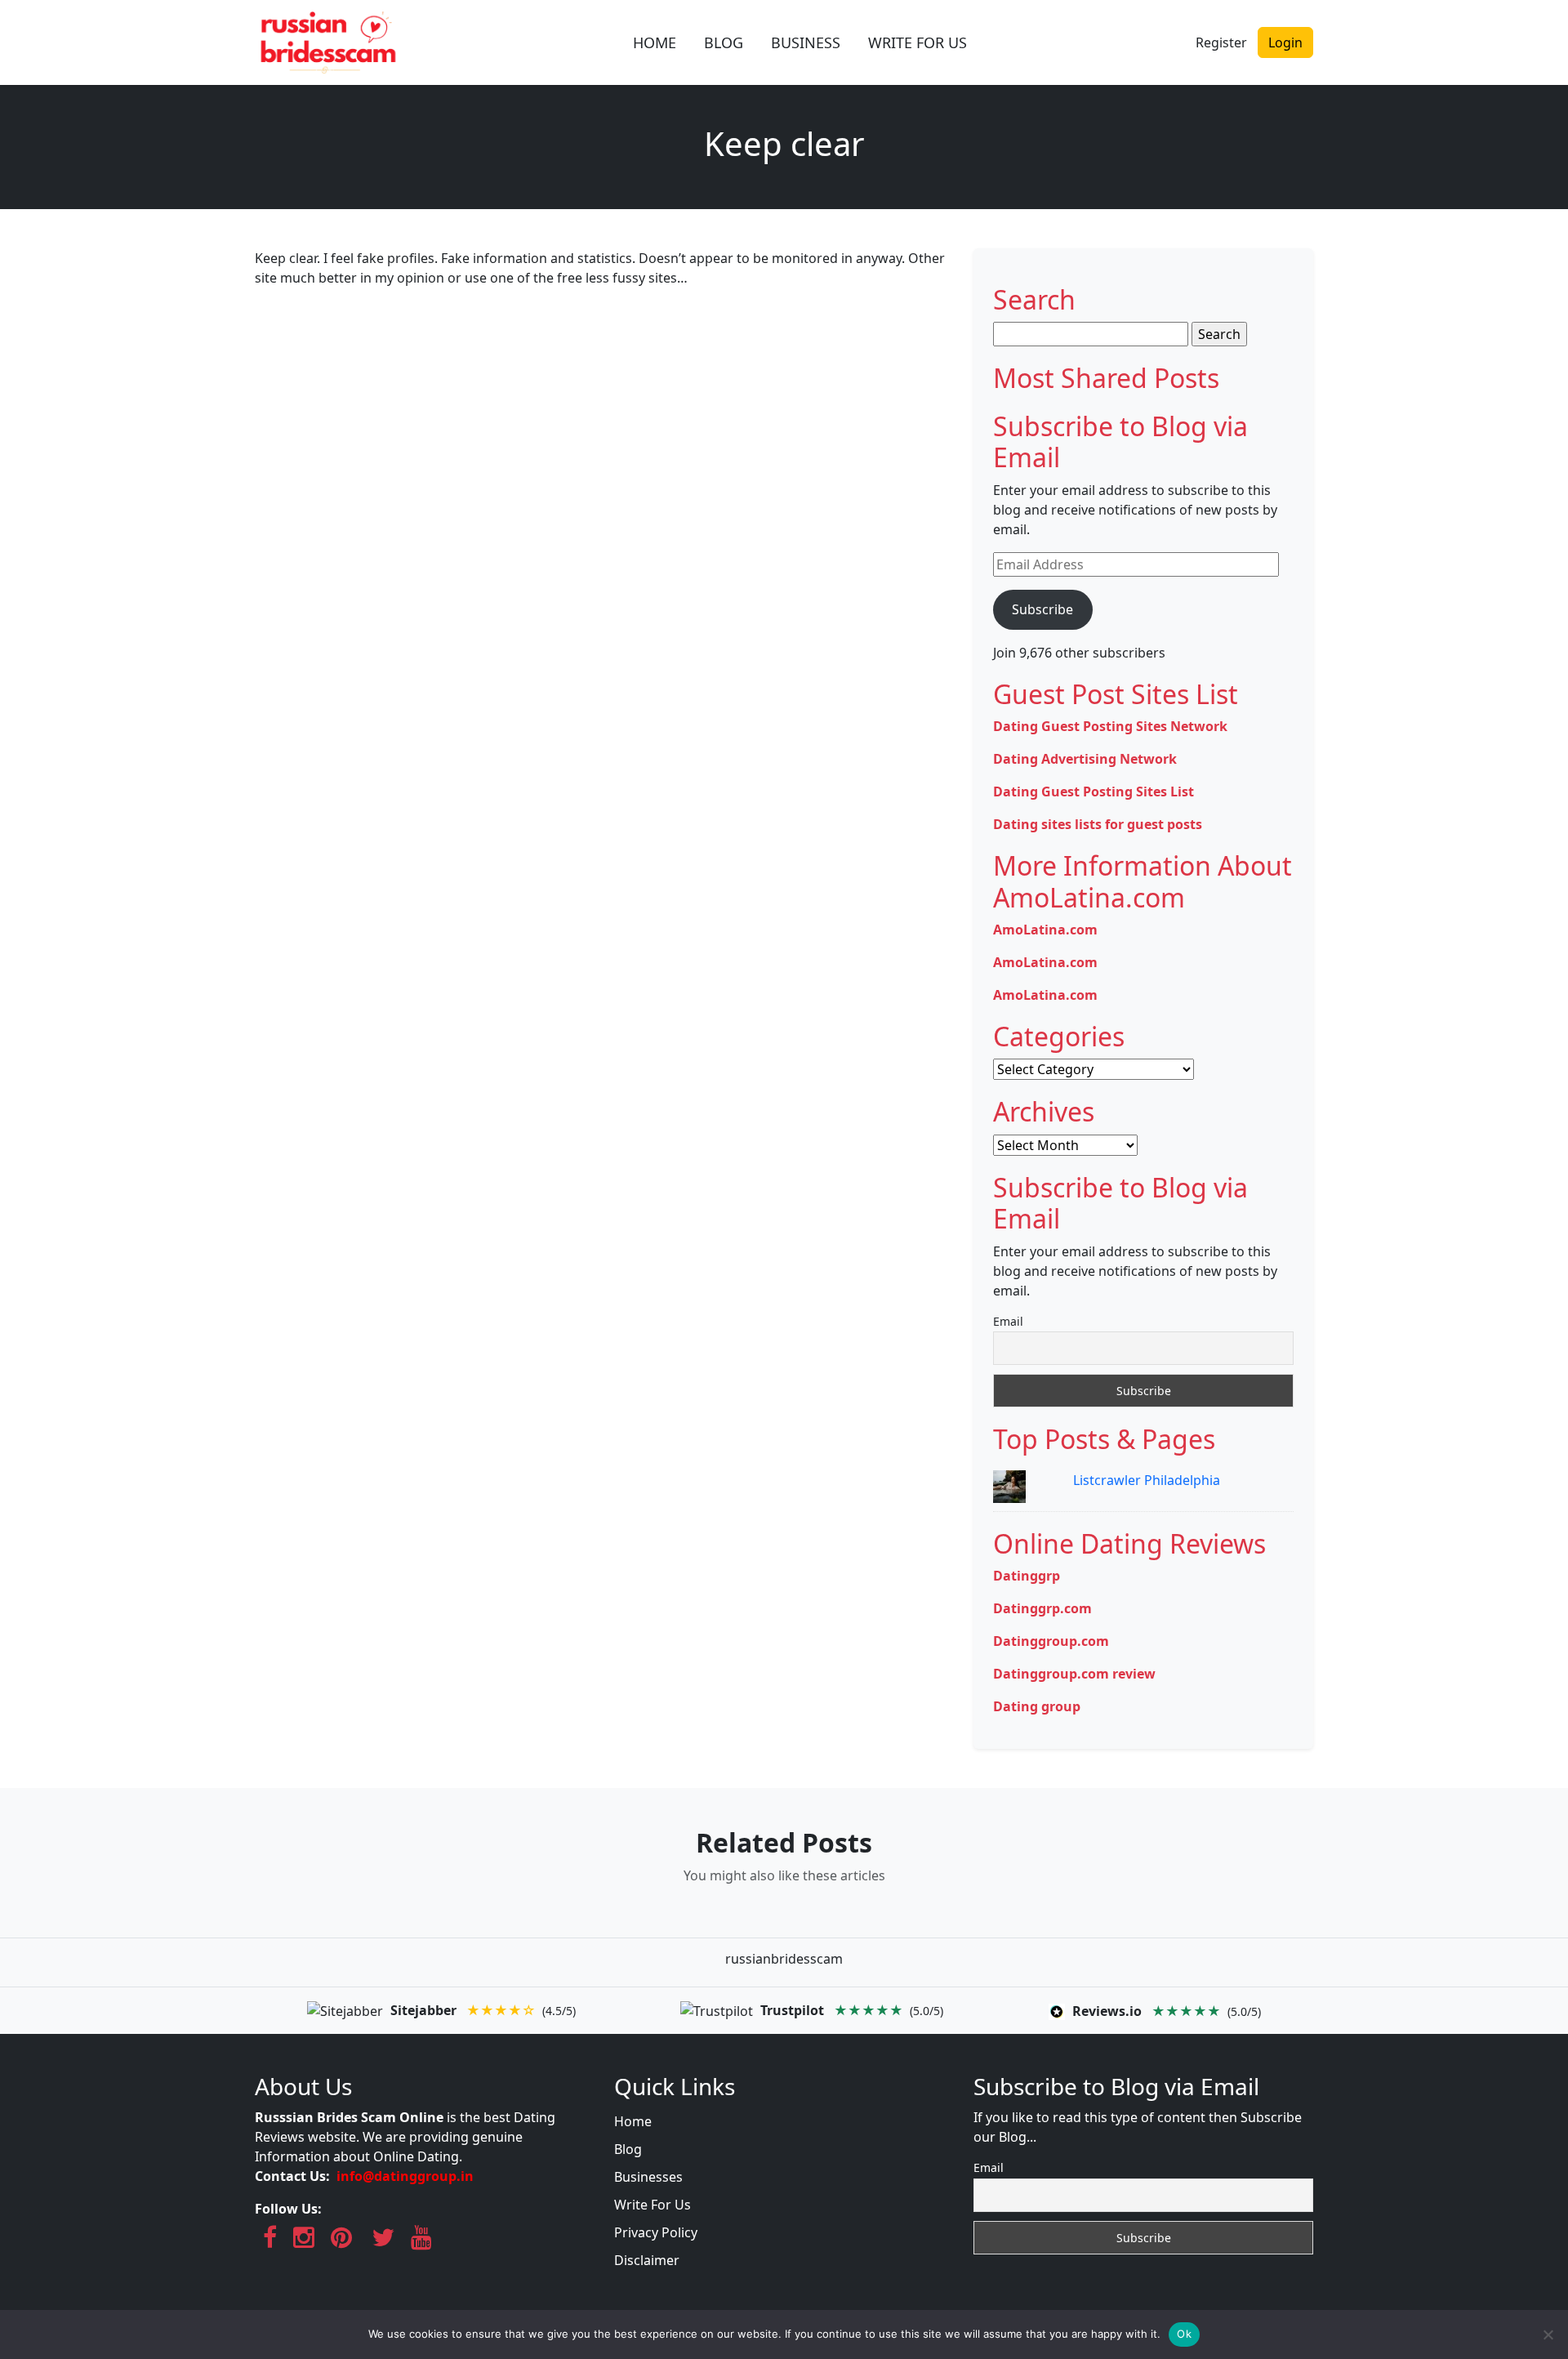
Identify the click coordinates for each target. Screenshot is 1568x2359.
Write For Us (653, 2205)
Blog (628, 2149)
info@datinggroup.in (405, 2176)
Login (1285, 42)
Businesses (648, 2177)
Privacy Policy (656, 2232)
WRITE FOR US (918, 42)
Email (1008, 1321)
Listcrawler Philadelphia (1147, 1480)
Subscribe (1042, 609)
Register (1221, 42)
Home (633, 2121)
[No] (1548, 2334)
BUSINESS (806, 42)
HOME (655, 42)
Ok (1184, 2334)
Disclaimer (647, 2260)
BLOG (724, 42)
